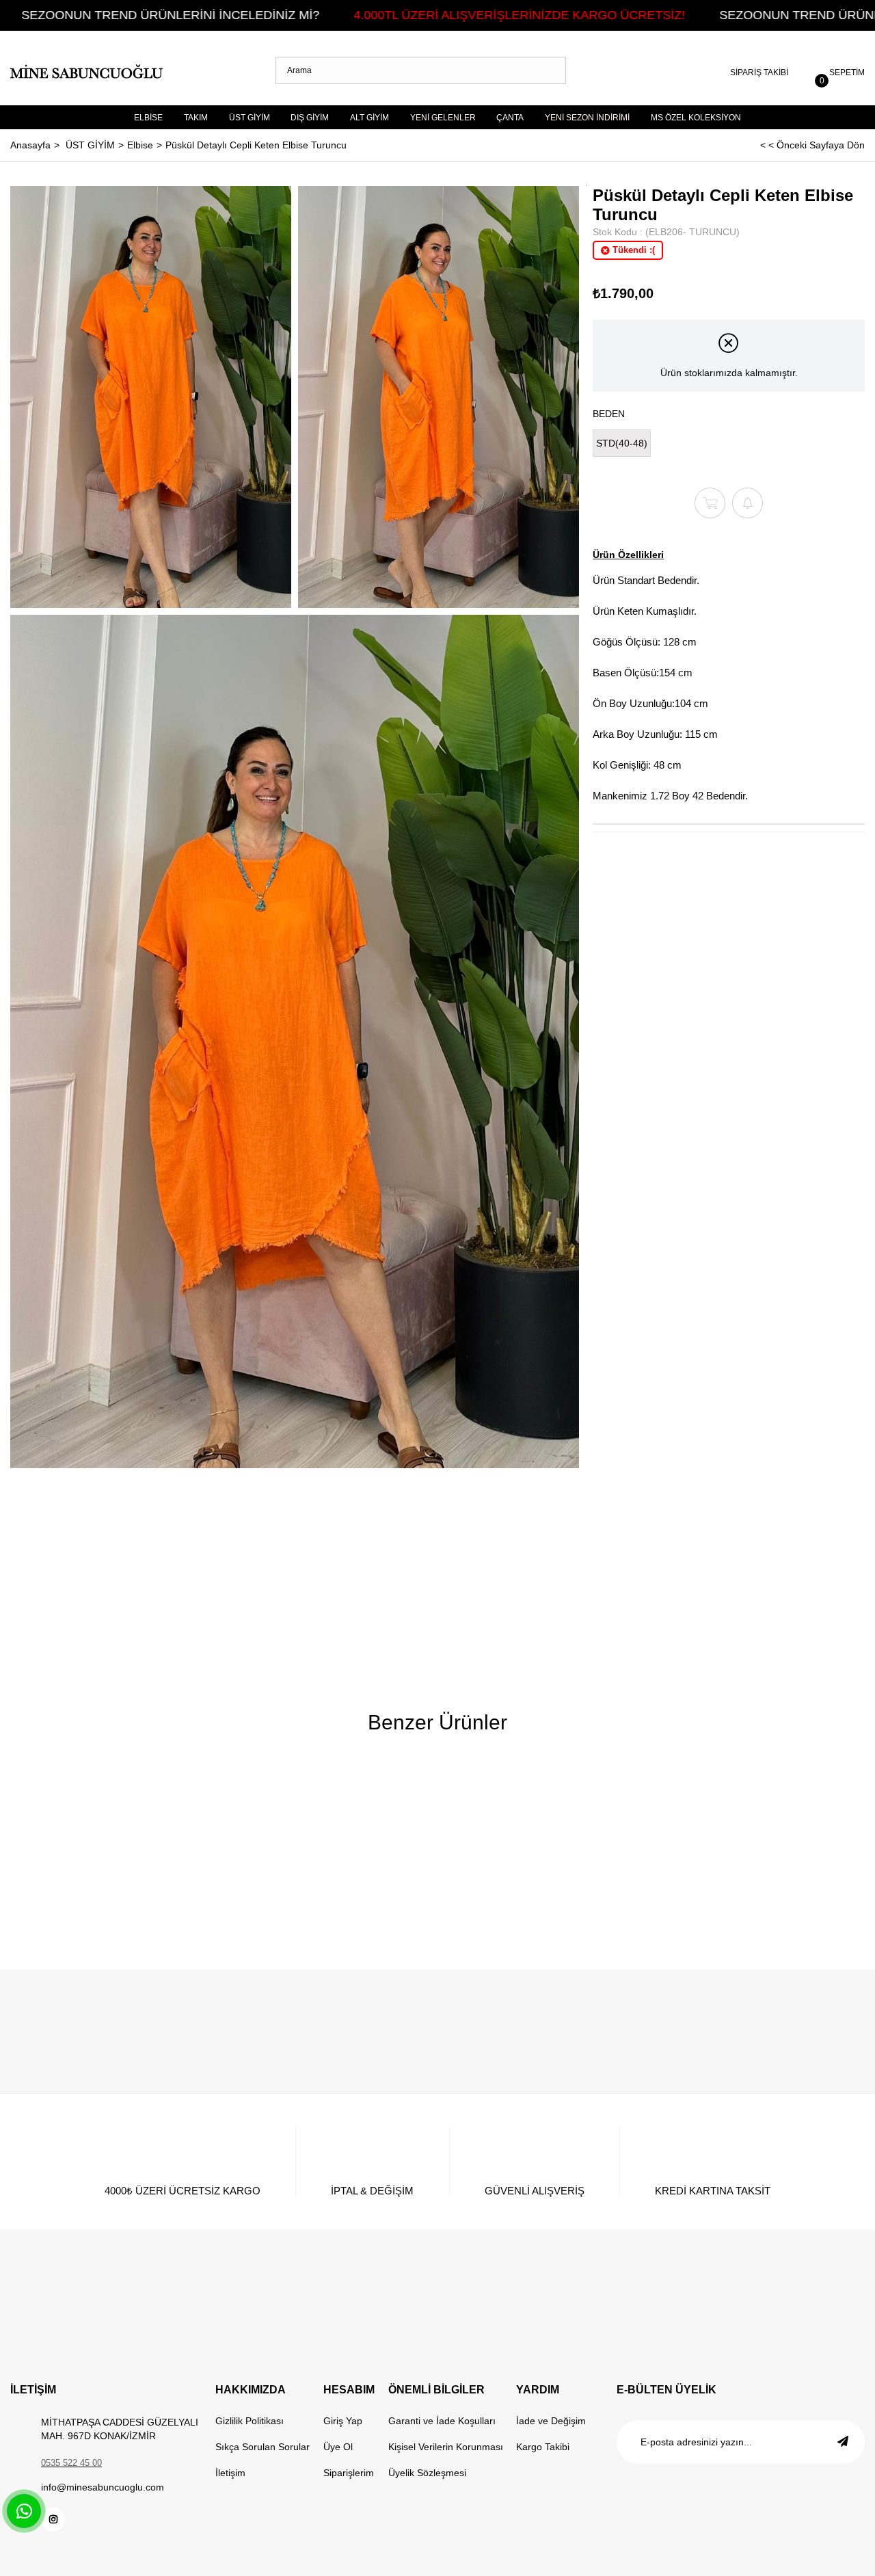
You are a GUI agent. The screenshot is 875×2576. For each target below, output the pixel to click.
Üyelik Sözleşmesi (427, 2473)
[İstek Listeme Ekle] (710, 503)
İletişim (230, 2473)
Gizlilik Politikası (250, 2421)
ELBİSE (148, 118)
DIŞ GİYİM (310, 118)
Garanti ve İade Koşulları (442, 2421)
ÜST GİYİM (250, 118)
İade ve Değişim (551, 2421)
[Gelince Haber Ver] (748, 503)
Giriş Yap (343, 2421)
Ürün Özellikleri (628, 555)
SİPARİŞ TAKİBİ (759, 72)
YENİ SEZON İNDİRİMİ (587, 118)
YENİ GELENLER (443, 118)
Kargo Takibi (543, 2447)
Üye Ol (338, 2447)
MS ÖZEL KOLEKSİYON (696, 118)
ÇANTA (510, 118)
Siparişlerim (349, 2473)
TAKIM (196, 118)
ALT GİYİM (369, 118)
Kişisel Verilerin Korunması (446, 2447)
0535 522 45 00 (71, 2463)
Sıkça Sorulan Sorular (262, 2447)
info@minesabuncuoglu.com (103, 2487)
